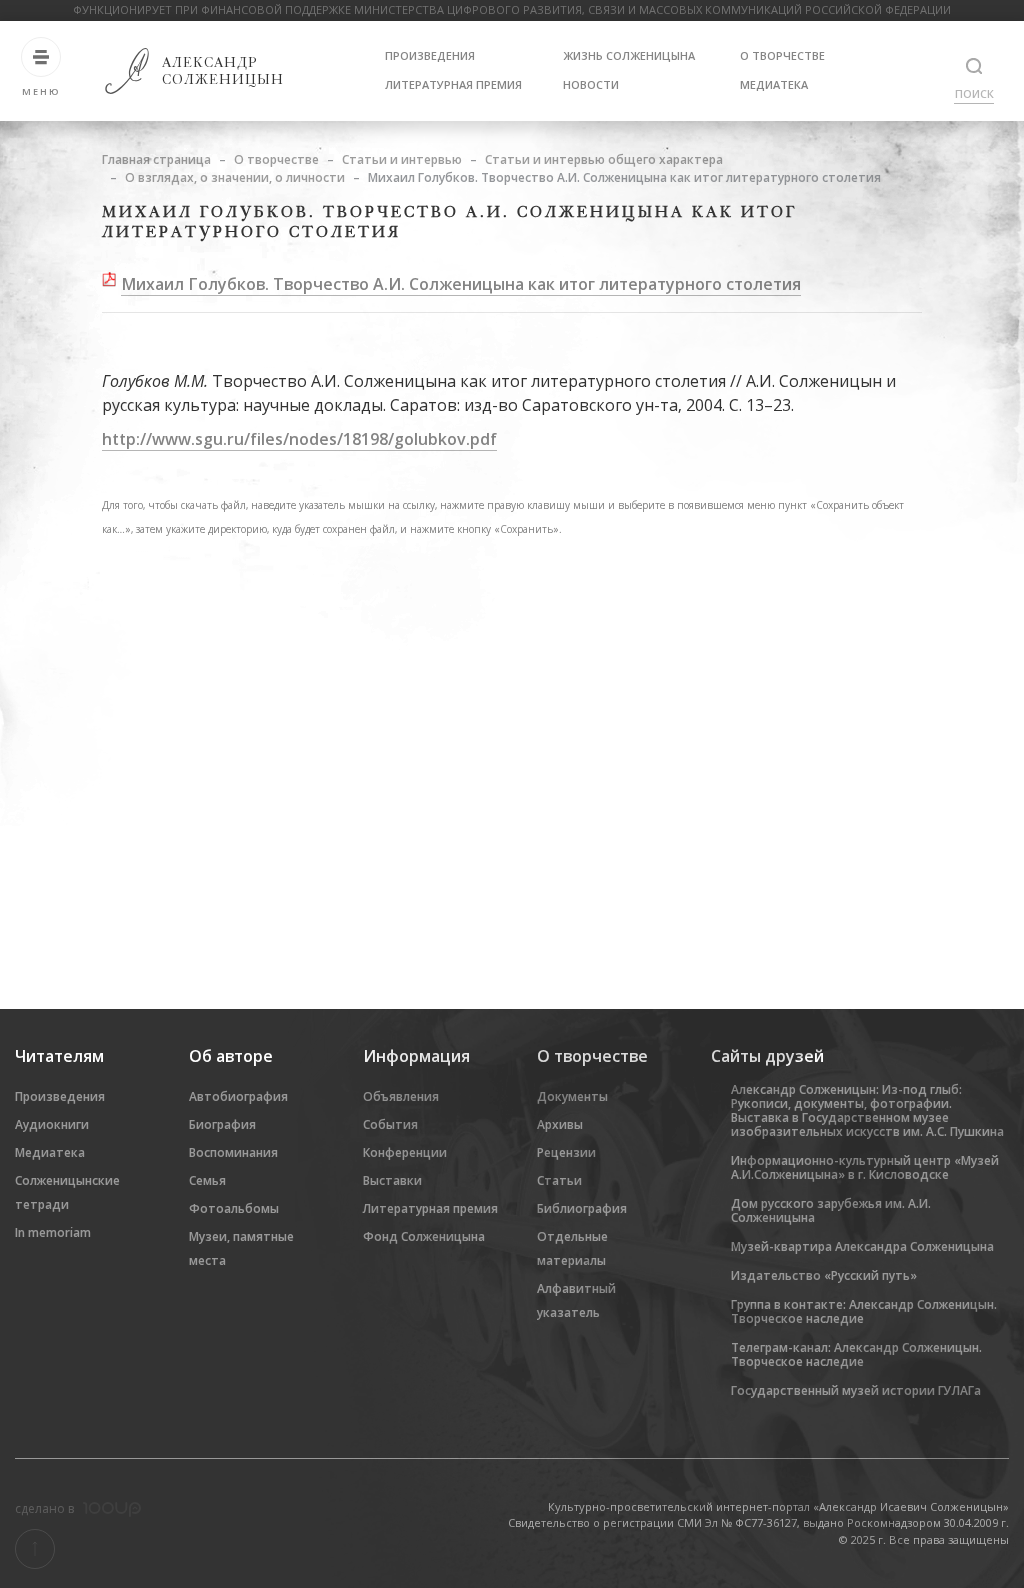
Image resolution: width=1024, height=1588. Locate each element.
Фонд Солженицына (424, 1236)
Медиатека (774, 84)
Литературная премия (453, 84)
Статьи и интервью (402, 159)
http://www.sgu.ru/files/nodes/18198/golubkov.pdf (299, 439)
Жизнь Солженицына (629, 55)
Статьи (559, 1180)
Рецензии (566, 1152)
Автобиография (238, 1096)
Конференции (405, 1152)
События (390, 1124)
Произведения (430, 55)
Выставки (392, 1180)
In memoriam (53, 1232)
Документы (572, 1096)
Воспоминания (233, 1152)
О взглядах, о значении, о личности (235, 177)
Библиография (582, 1208)
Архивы (560, 1124)
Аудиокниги (52, 1124)
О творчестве (782, 55)
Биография (222, 1124)
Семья (207, 1180)
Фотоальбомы (234, 1208)
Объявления (401, 1096)
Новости (591, 84)
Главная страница (156, 159)
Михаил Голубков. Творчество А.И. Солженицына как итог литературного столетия (461, 284)
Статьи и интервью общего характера (604, 159)
